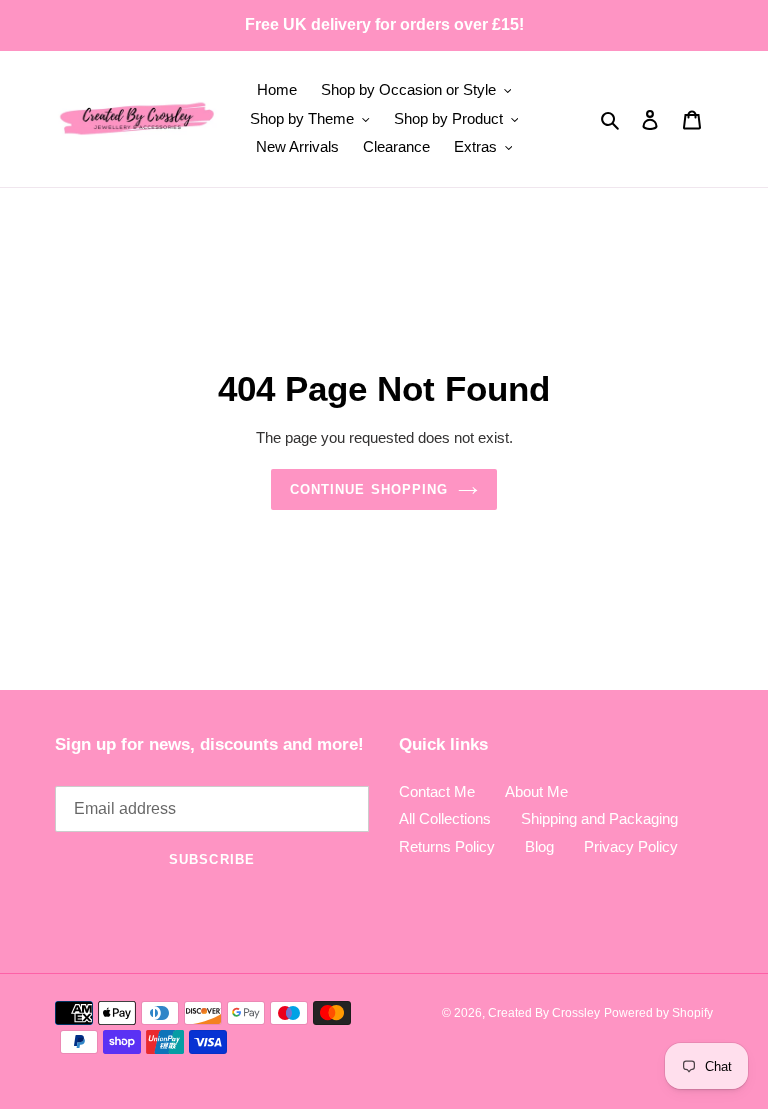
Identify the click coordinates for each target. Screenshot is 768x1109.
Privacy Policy (631, 846)
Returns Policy (447, 846)
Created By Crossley (544, 1013)
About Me (536, 791)
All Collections (445, 818)
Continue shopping (369, 489)
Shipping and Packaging (599, 818)
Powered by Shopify (658, 1013)
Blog (539, 846)
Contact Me (437, 791)
